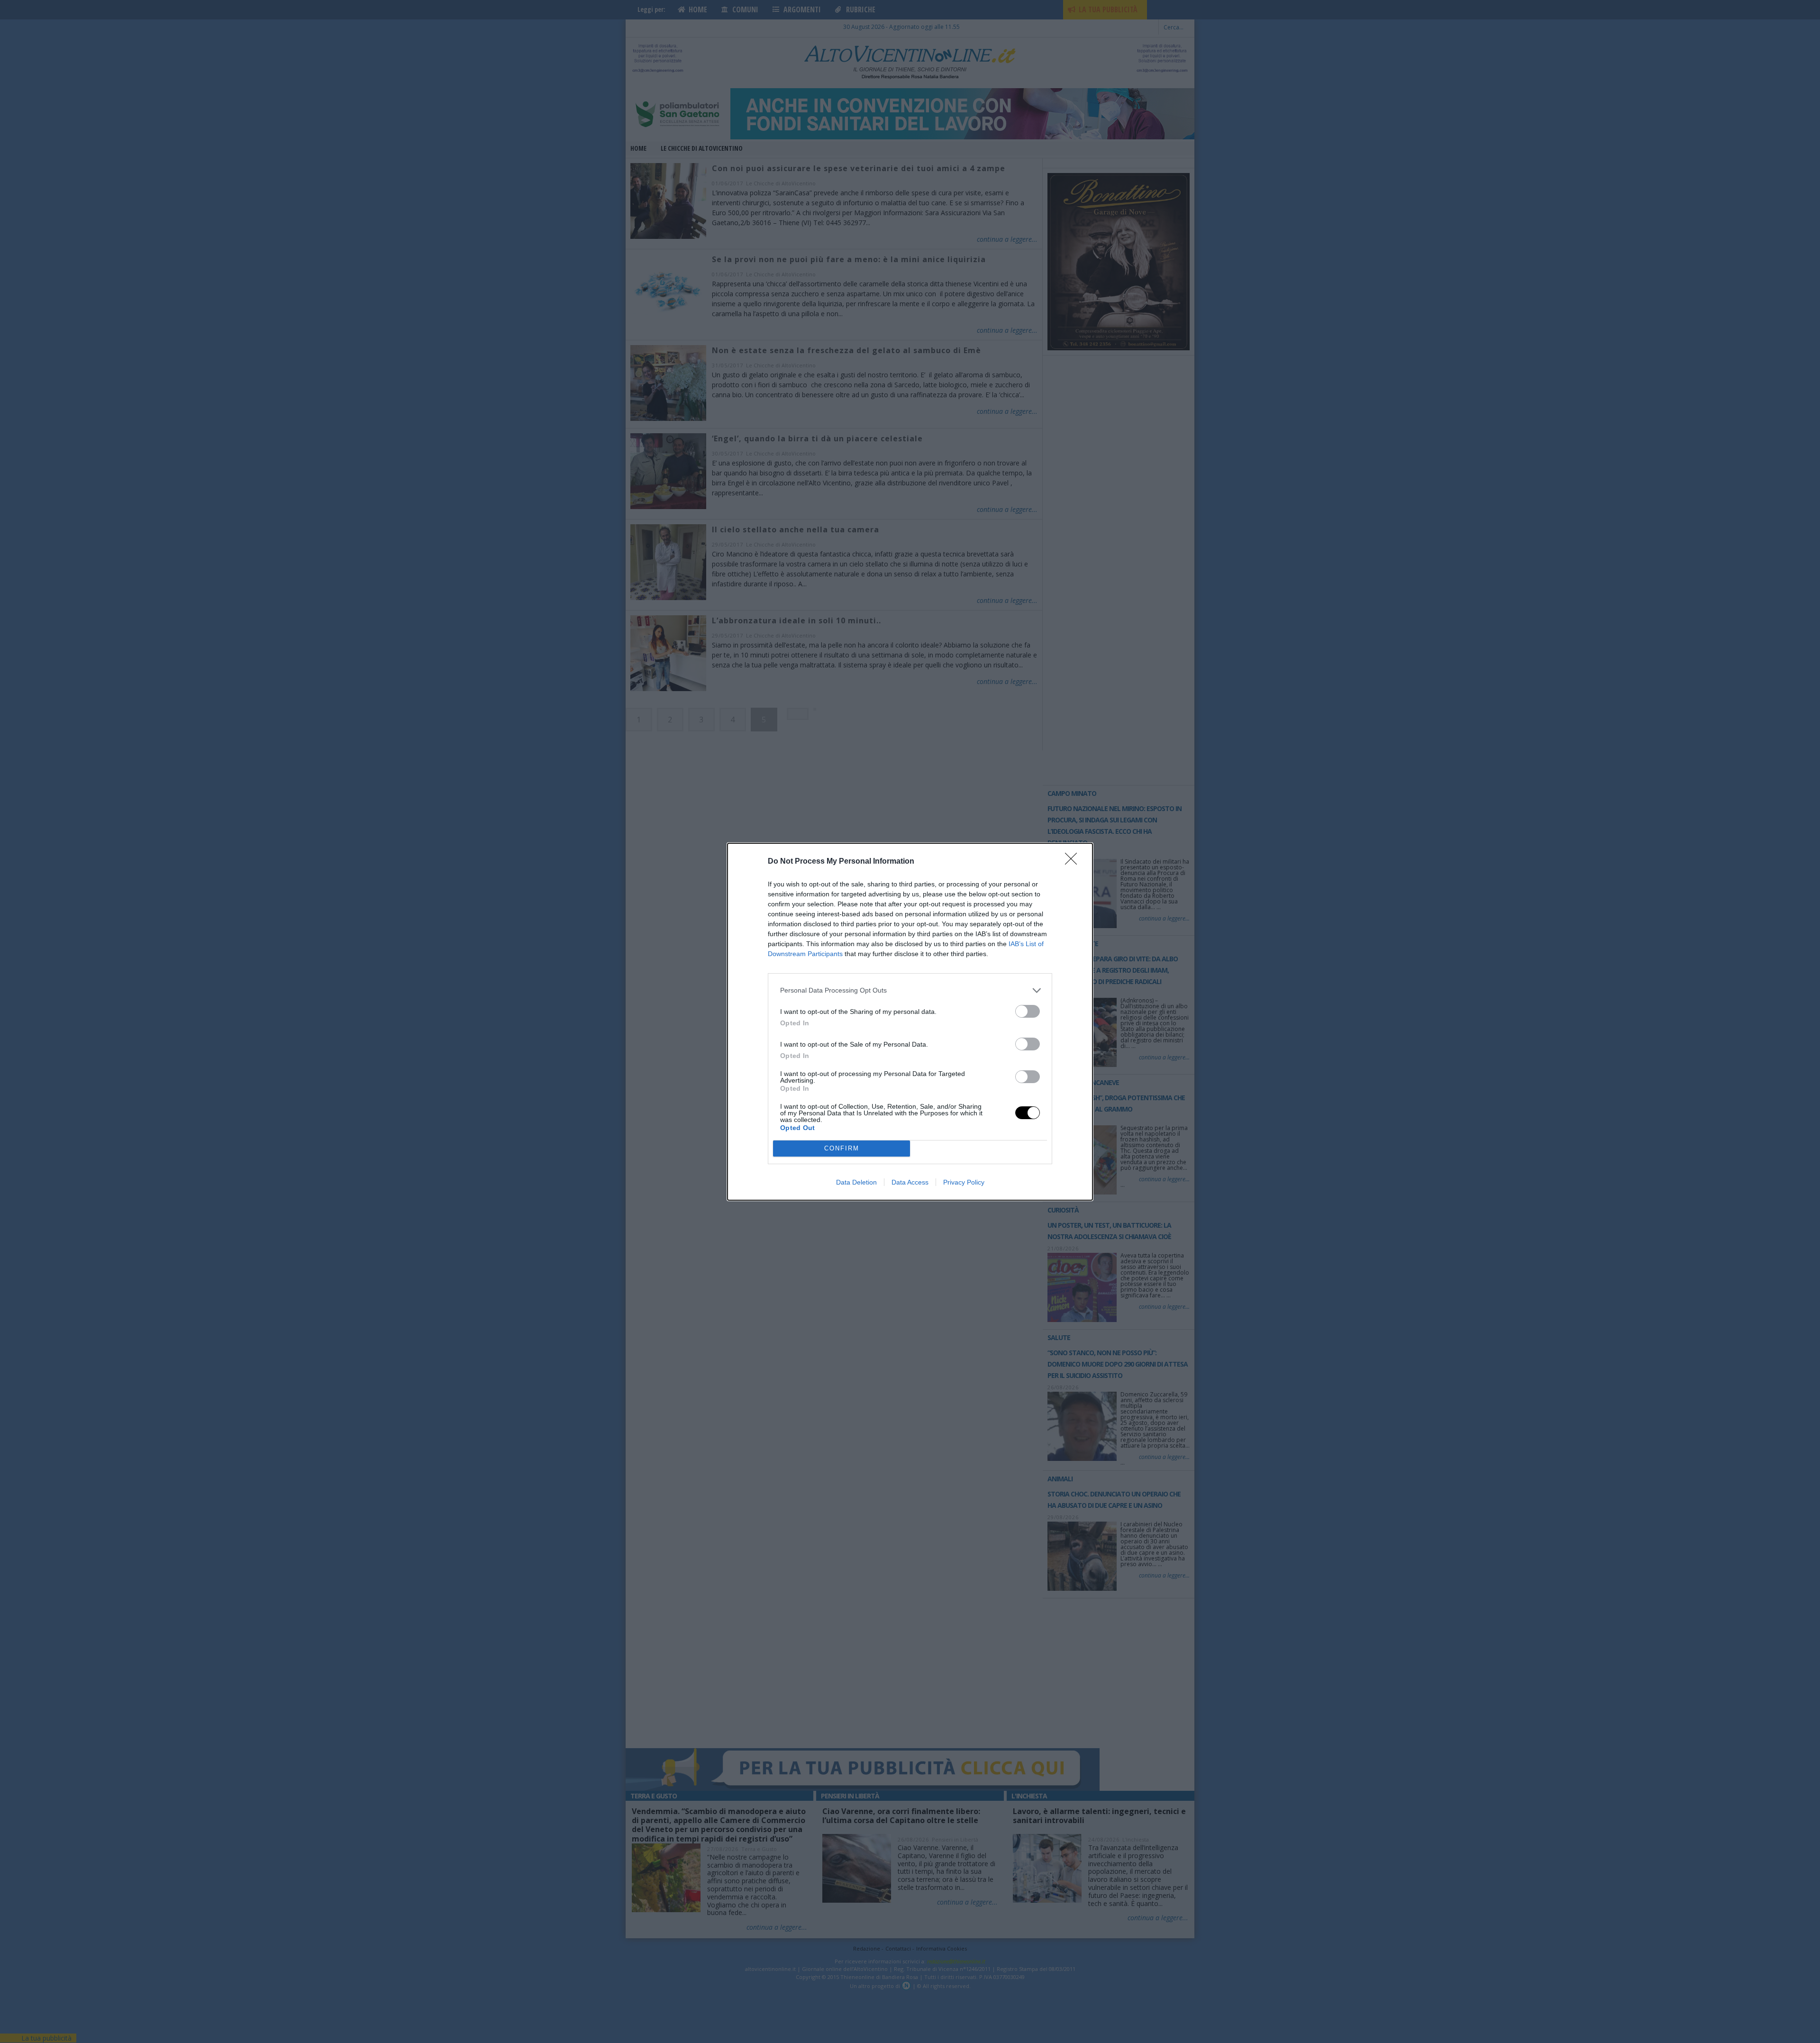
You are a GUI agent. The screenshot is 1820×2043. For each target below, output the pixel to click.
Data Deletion (856, 1182)
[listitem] (910, 990)
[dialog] (910, 1022)
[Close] (1074, 862)
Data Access (910, 1182)
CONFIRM (842, 1148)
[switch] (1028, 1011)
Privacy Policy (964, 1182)
